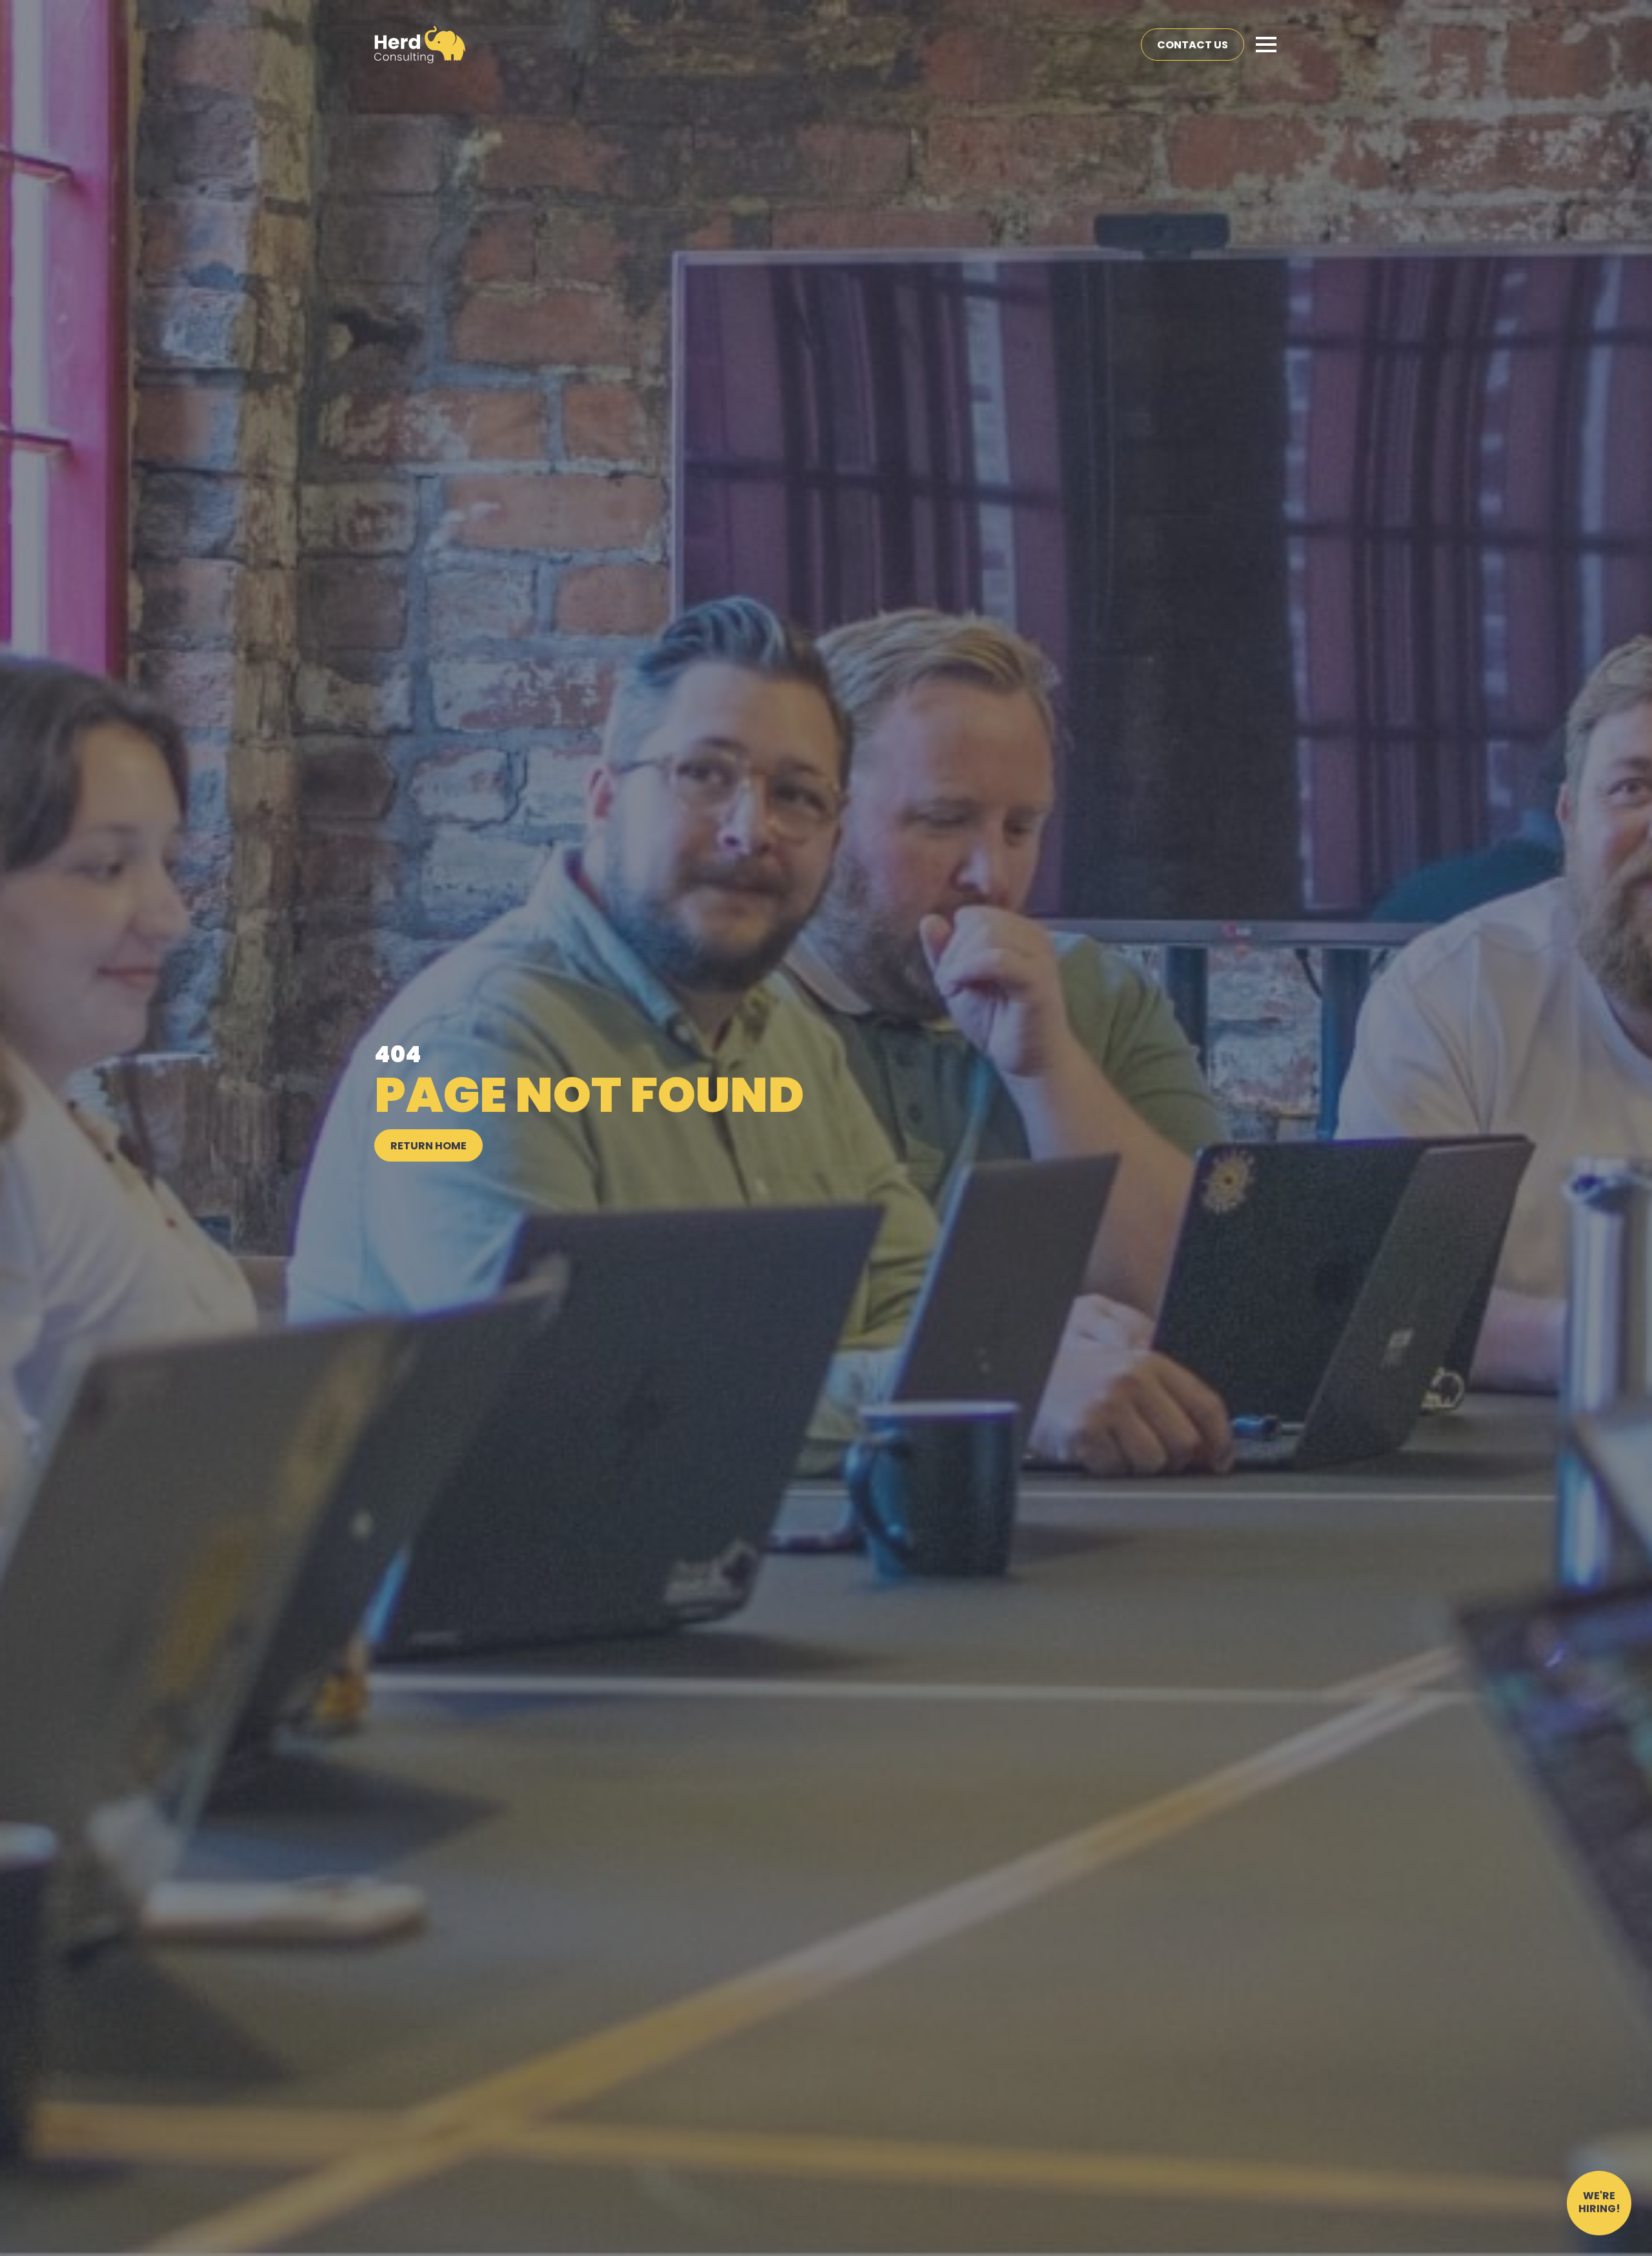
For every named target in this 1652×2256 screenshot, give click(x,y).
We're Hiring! (1599, 2203)
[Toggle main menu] (1266, 45)
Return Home (428, 1147)
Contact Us (1193, 46)
